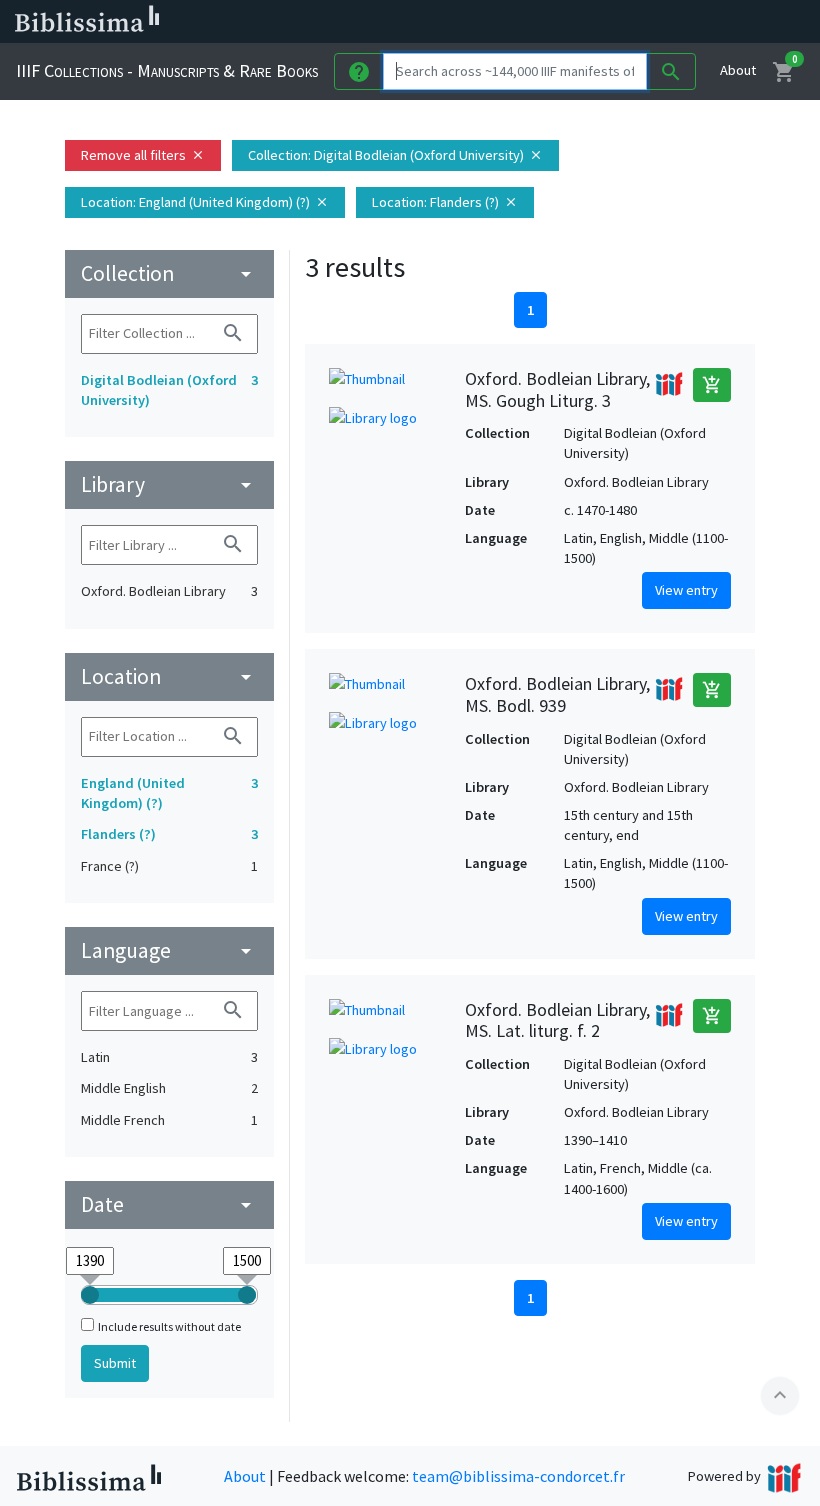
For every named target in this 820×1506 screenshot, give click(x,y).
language (169, 950)
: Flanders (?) (445, 202)
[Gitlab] (700, 22)
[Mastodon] (604, 22)
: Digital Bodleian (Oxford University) (395, 155)
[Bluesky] (572, 22)
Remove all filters (143, 155)
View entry (686, 590)
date (169, 1204)
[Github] (668, 22)
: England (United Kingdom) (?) (205, 202)
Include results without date (169, 1326)
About (738, 70)
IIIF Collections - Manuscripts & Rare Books (167, 70)
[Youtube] (636, 22)
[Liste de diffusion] (508, 22)
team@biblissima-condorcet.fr (518, 1476)
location (169, 676)
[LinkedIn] (540, 22)
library (169, 484)
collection (169, 273)
